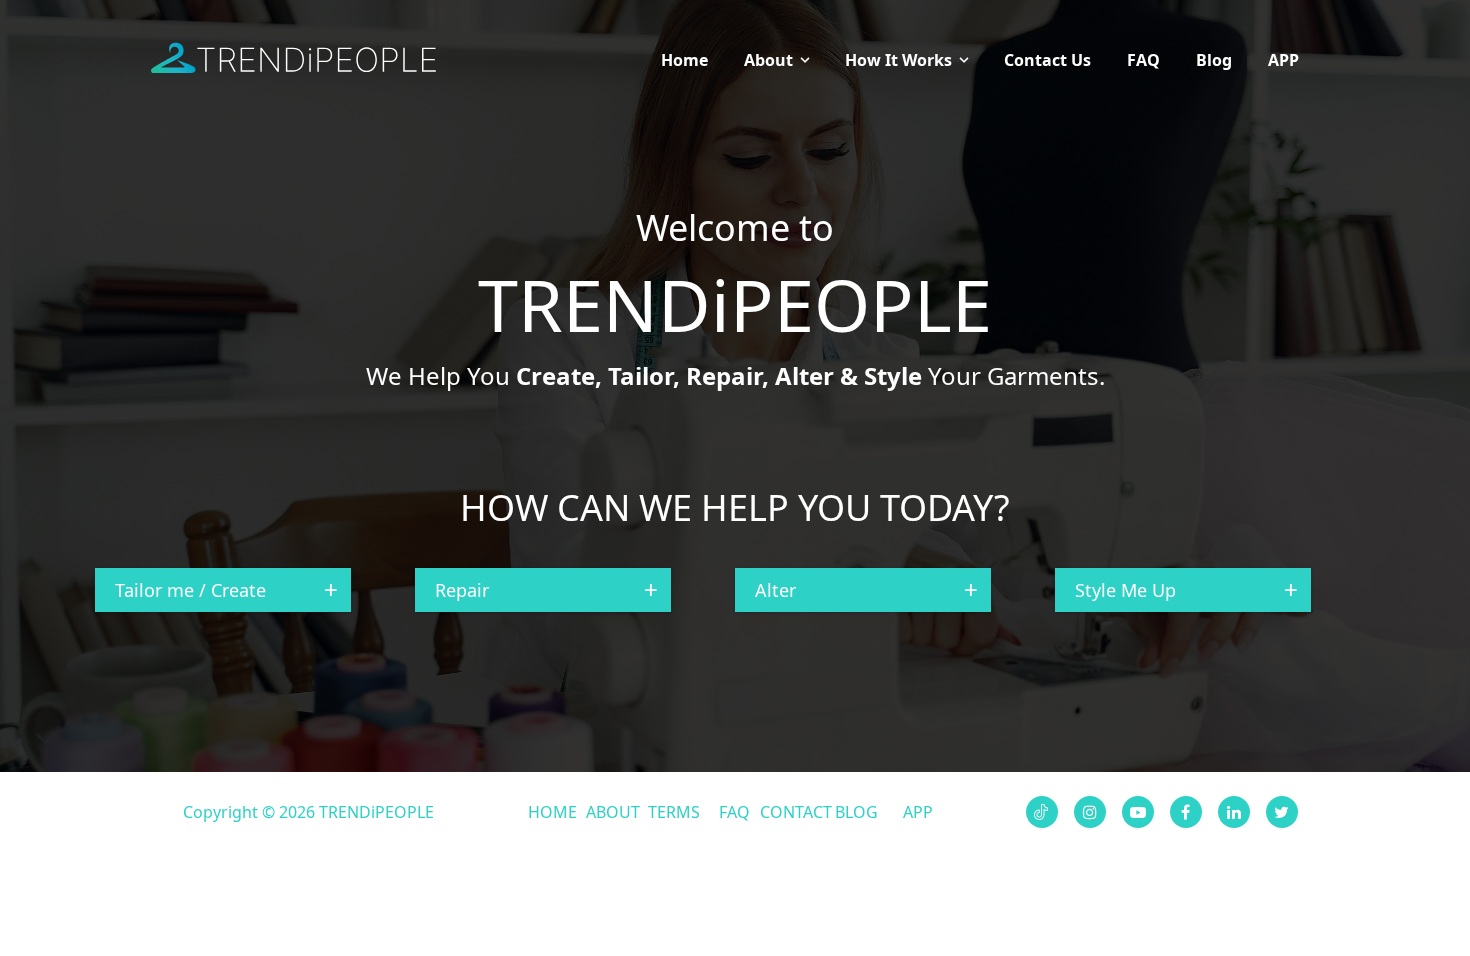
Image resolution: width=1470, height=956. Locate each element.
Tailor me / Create (190, 590)
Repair (462, 590)
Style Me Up (1125, 590)
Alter (775, 590)
